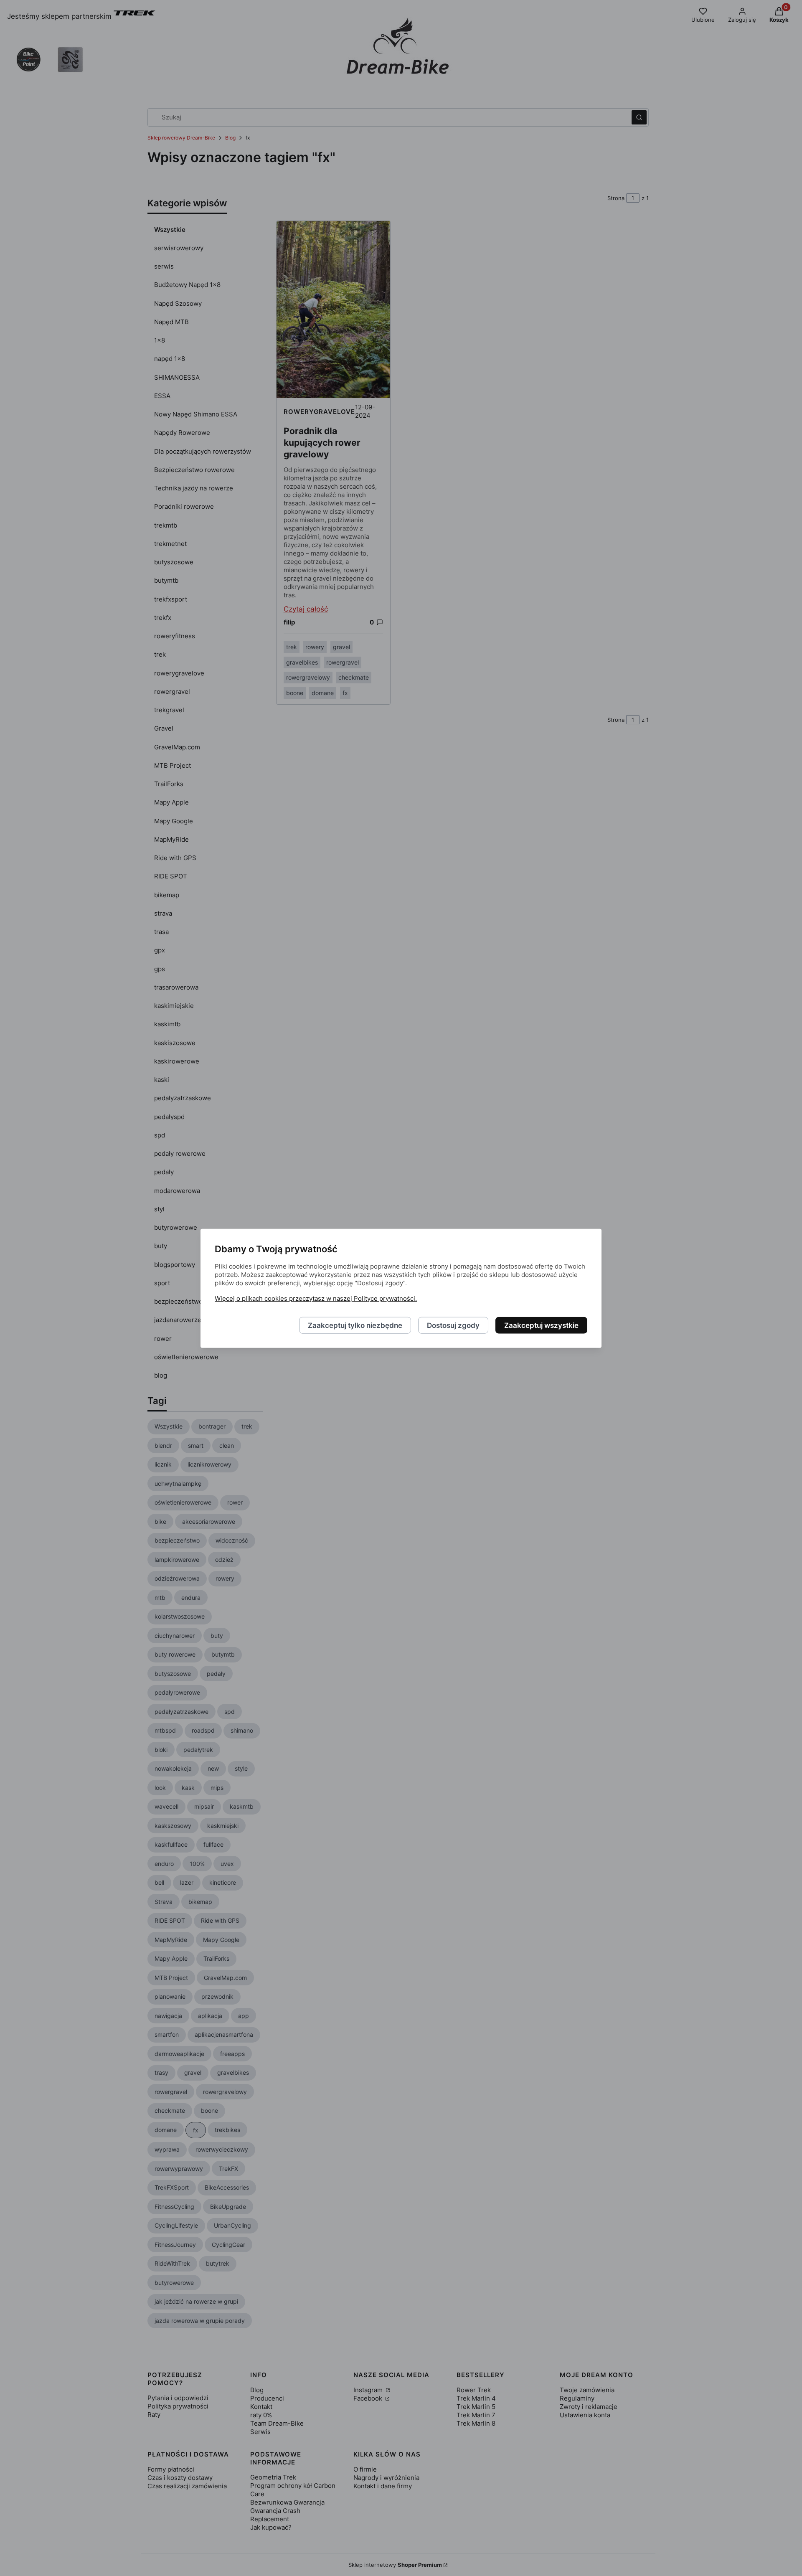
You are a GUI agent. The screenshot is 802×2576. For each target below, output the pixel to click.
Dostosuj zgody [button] (453, 1325)
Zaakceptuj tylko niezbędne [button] (355, 1325)
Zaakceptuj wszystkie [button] (541, 1325)
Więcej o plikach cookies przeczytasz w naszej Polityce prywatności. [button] (316, 1298)
